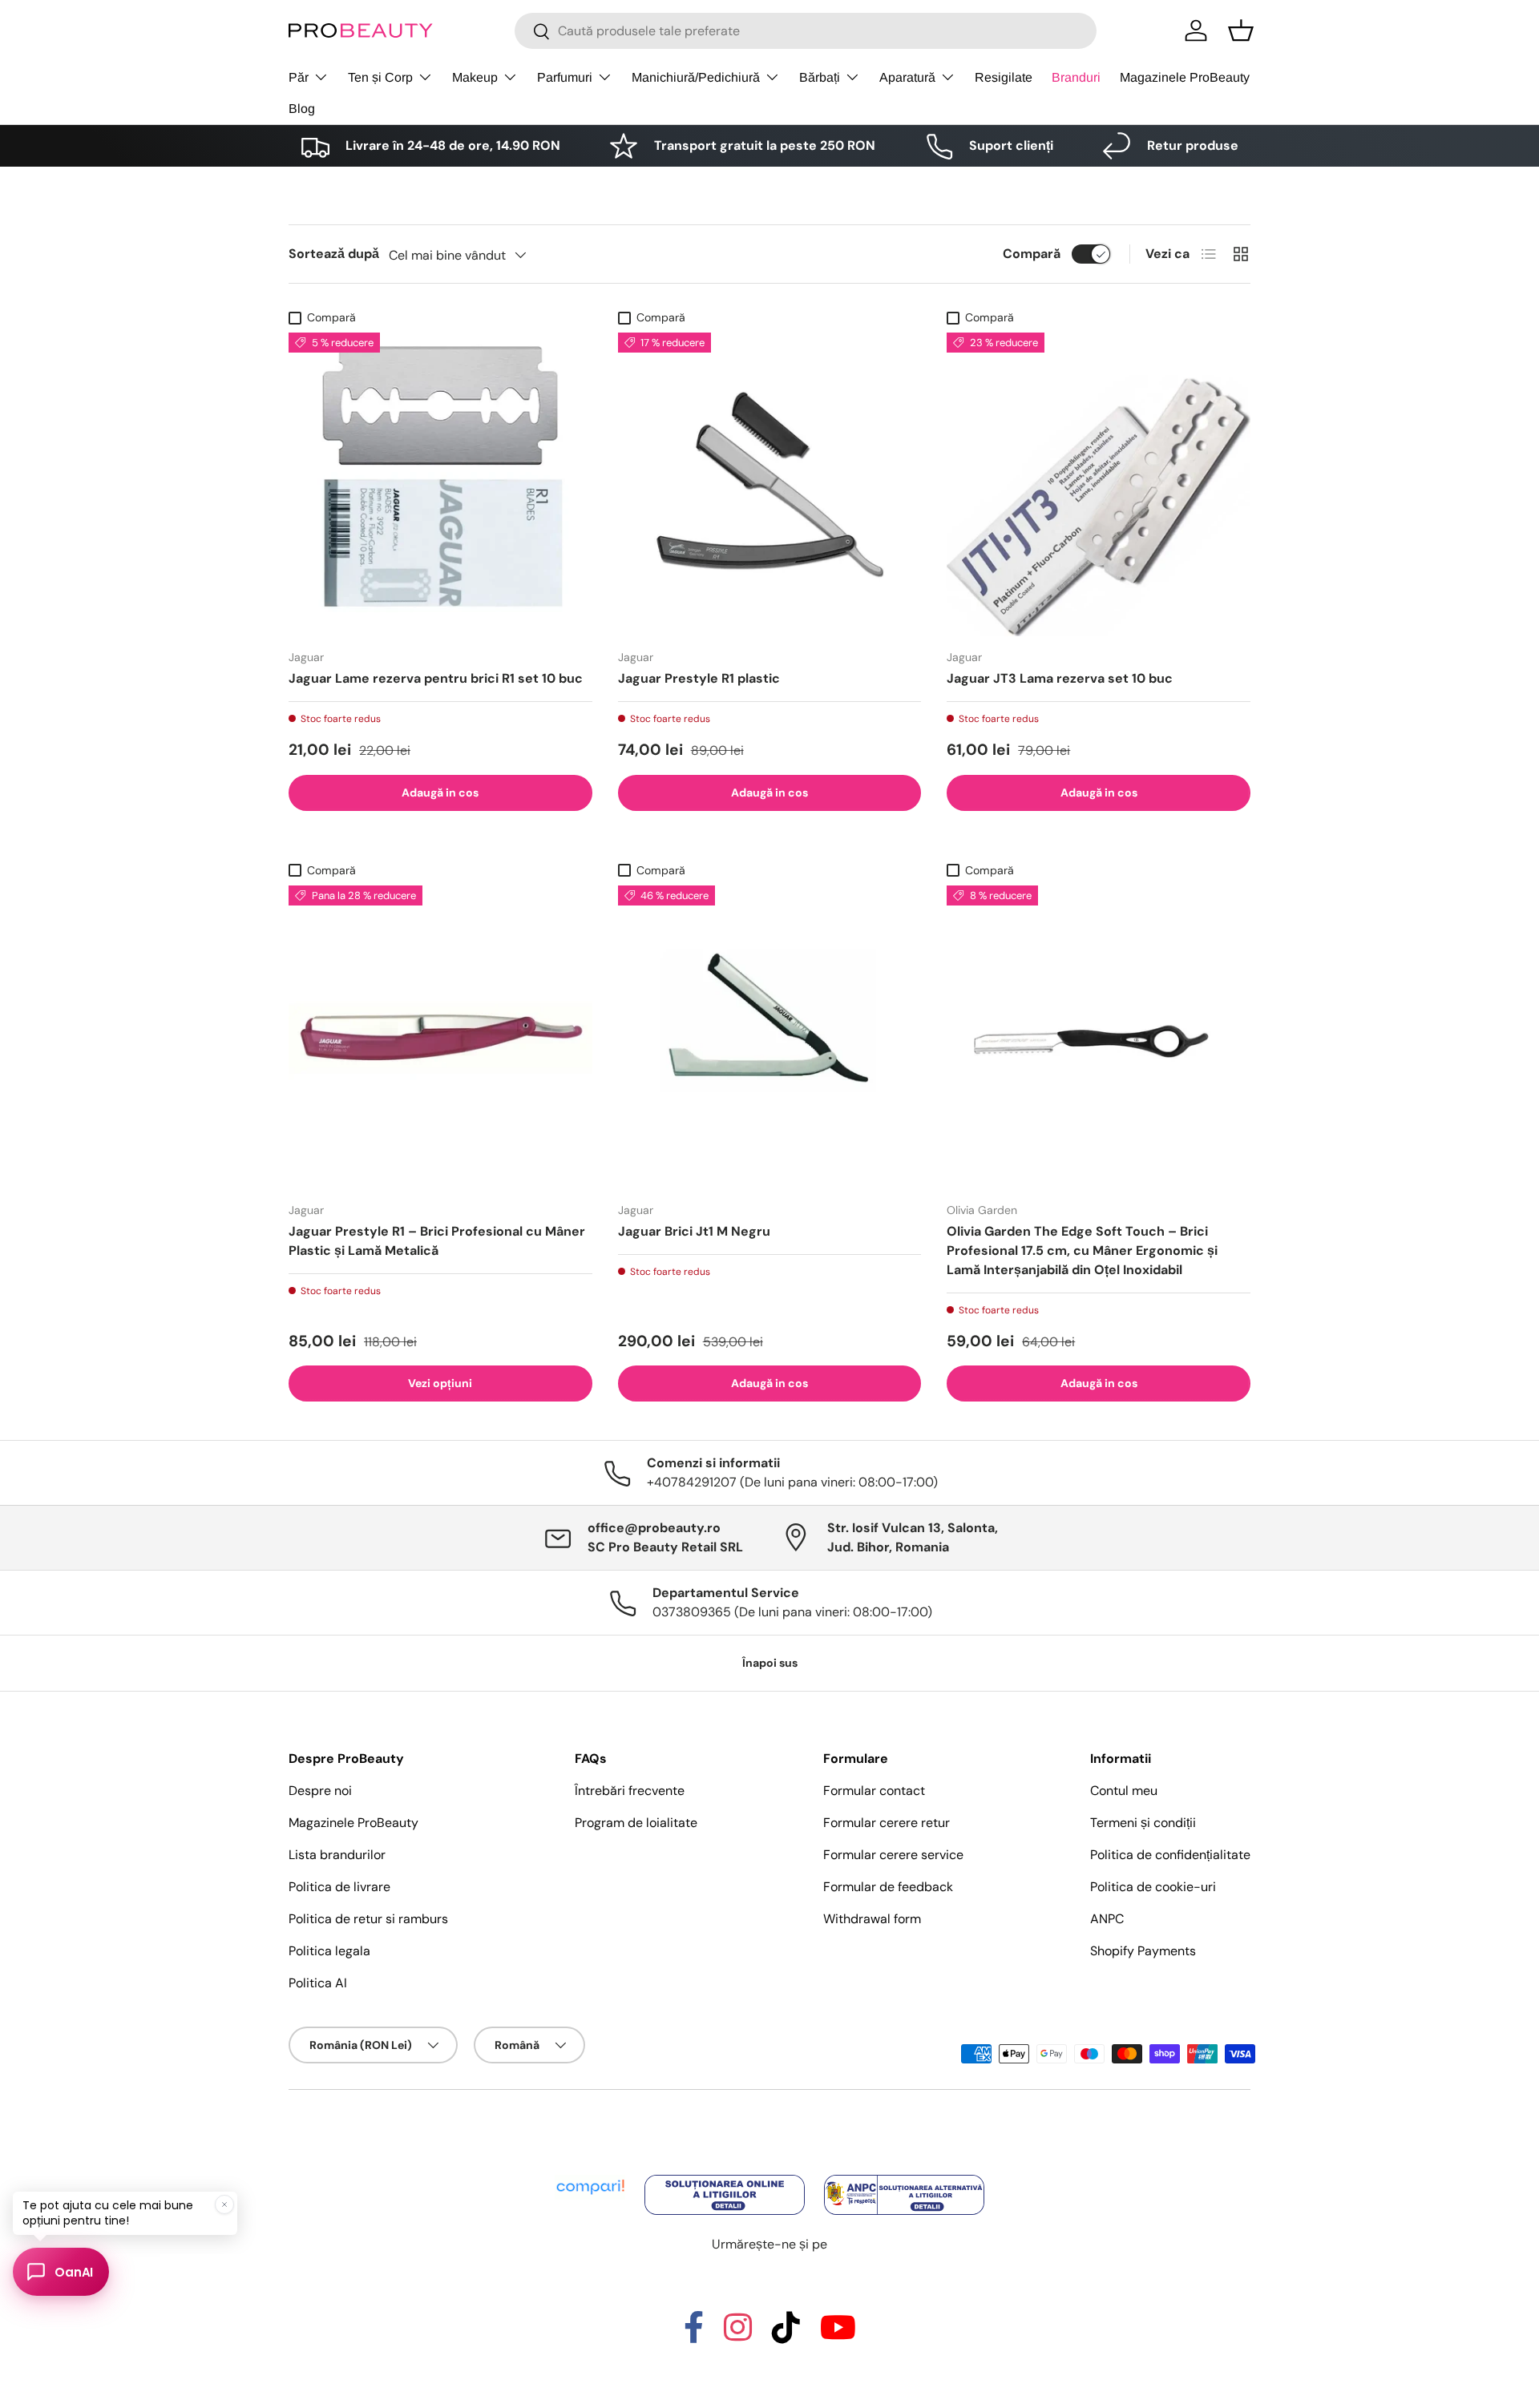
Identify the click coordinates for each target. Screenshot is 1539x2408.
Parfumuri (565, 77)
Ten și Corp (380, 77)
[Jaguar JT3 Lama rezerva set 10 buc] (1099, 484)
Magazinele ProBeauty (1185, 77)
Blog (302, 109)
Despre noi (320, 1791)
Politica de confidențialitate (1170, 1855)
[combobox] (806, 31)
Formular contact (874, 1791)
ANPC (1107, 1919)
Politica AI (318, 1983)
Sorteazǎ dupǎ (334, 254)
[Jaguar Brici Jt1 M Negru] (770, 1037)
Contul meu (1124, 1791)
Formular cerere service (893, 1855)
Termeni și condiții (1143, 1823)
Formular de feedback (888, 1887)
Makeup (475, 77)
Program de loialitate (636, 1823)
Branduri (1076, 77)
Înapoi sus (770, 1663)
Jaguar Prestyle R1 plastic (699, 678)
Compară (1032, 254)
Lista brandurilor (337, 1855)
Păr (299, 77)
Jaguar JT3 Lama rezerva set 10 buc (1060, 678)
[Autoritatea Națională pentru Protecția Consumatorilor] (904, 2176)
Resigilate (1004, 77)
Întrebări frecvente (630, 1791)
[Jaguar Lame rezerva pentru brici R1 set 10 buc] (440, 484)
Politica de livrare (339, 1887)
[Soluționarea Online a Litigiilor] (726, 2176)
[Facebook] (694, 2335)
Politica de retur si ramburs (368, 1919)
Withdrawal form (872, 1919)
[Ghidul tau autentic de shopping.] (592, 2176)
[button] (1241, 30)
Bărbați (820, 77)
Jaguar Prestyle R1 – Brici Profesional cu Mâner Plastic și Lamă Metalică (437, 1241)
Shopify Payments (1143, 1951)
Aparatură (907, 77)
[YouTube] (838, 2335)
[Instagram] (738, 2335)
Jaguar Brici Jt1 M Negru (694, 1231)
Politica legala (329, 1951)
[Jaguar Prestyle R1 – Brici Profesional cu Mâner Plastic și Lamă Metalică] (440, 1037)
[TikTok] (786, 2335)
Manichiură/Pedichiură (696, 77)
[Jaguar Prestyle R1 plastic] (770, 484)
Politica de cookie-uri (1153, 1887)
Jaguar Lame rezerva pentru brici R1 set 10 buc (436, 678)
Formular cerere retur (887, 1823)
